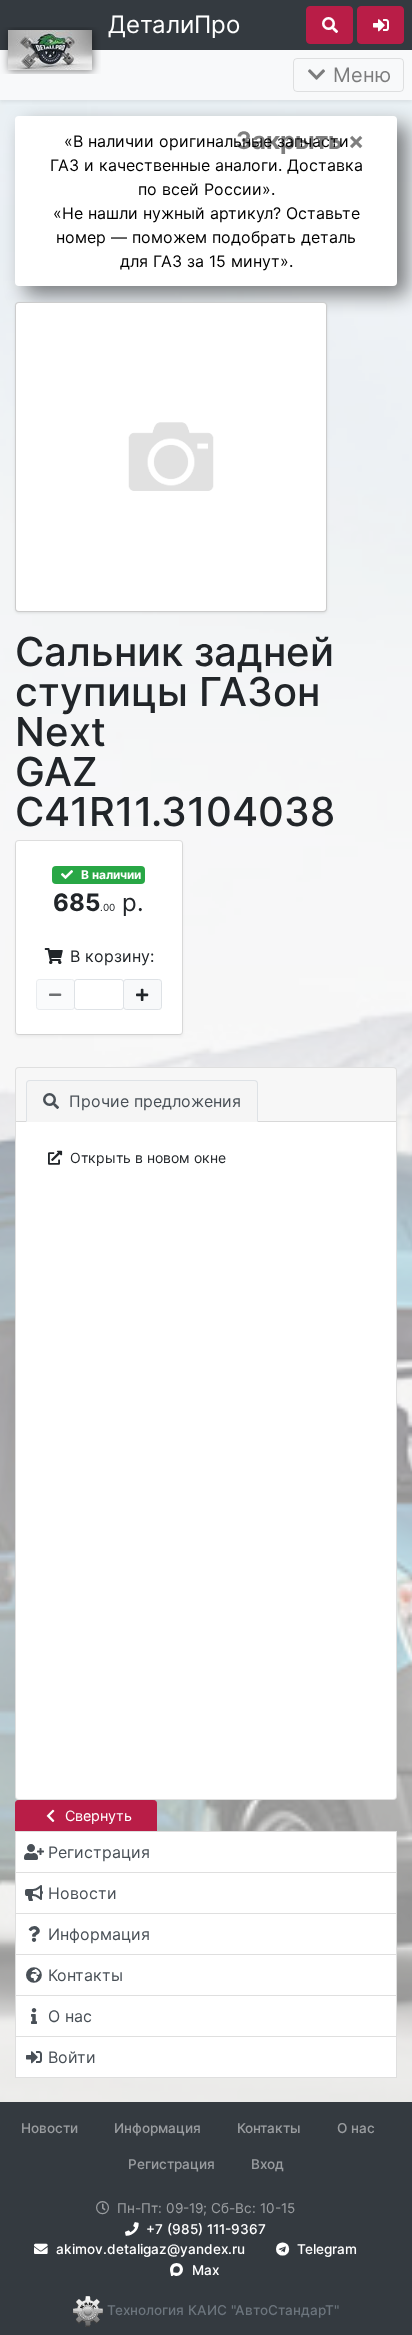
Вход (267, 2164)
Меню (359, 75)
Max (203, 2270)
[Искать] (329, 25)
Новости (49, 2128)
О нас (356, 2128)
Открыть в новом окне (146, 1157)
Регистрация (171, 2164)
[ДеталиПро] (50, 48)
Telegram (325, 2249)
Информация (157, 2128)
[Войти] (380, 25)
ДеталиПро (174, 24)
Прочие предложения (152, 1101)
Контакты (269, 2128)
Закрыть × (300, 141)
